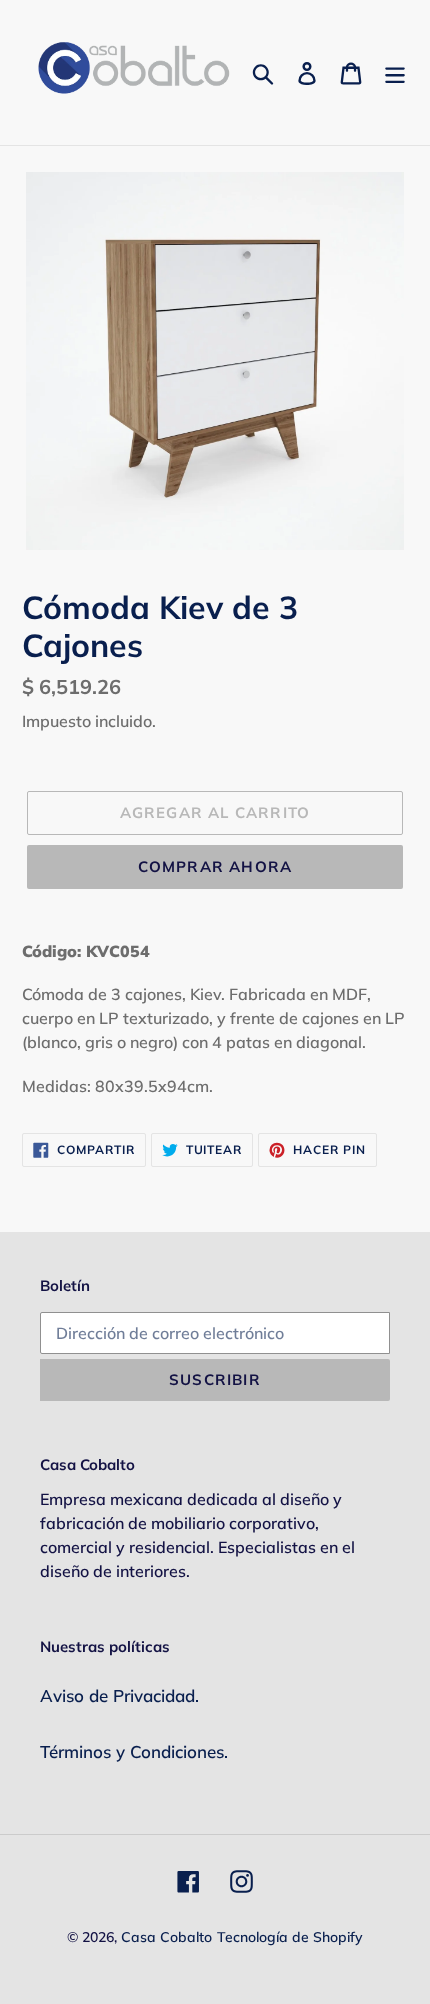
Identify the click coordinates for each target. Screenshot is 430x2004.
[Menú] (395, 72)
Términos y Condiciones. (134, 1751)
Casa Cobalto (166, 1937)
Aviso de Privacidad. (119, 1695)
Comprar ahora (215, 866)
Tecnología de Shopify (290, 1937)
